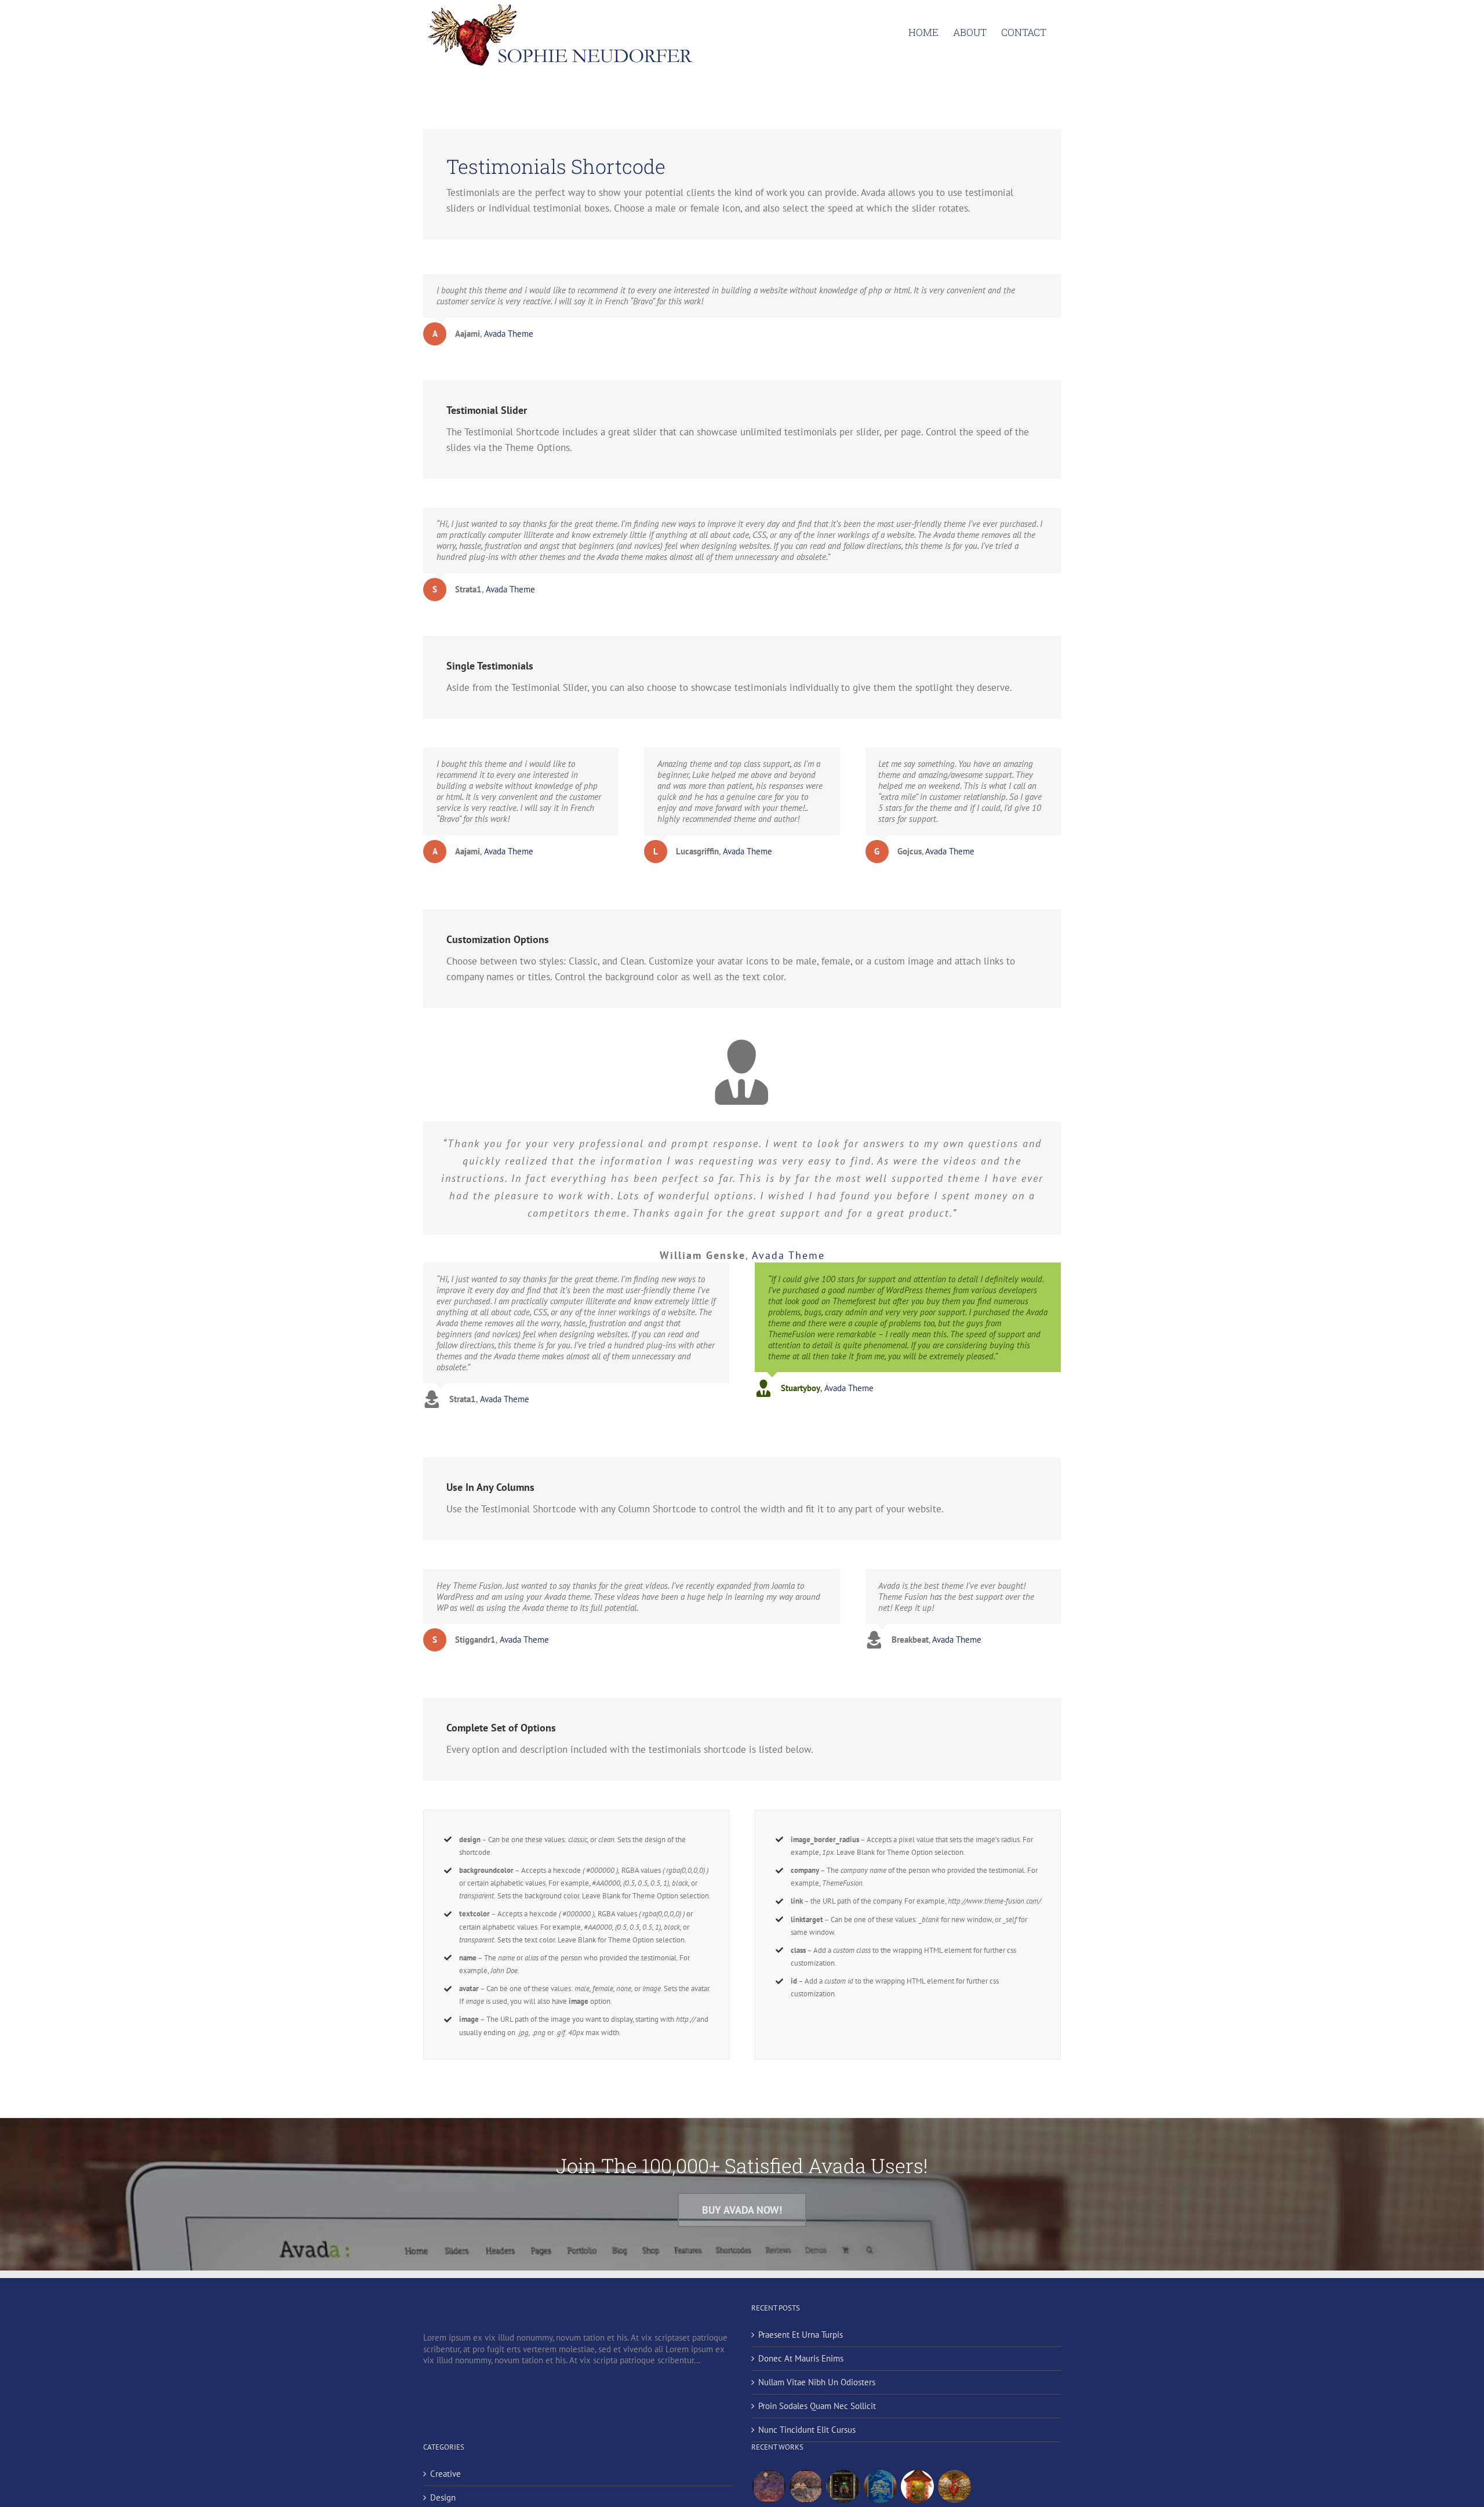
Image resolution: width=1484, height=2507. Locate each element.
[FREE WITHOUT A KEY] (954, 2486)
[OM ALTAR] (917, 2486)
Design (443, 2497)
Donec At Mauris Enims (801, 2358)
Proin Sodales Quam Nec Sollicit (817, 2406)
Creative (445, 2474)
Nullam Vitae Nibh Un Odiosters (817, 2382)
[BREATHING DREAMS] (880, 2486)
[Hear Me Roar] (806, 2486)
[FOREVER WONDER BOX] (843, 2486)
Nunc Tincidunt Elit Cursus (807, 2430)
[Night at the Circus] (769, 2486)
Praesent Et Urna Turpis (801, 2335)
